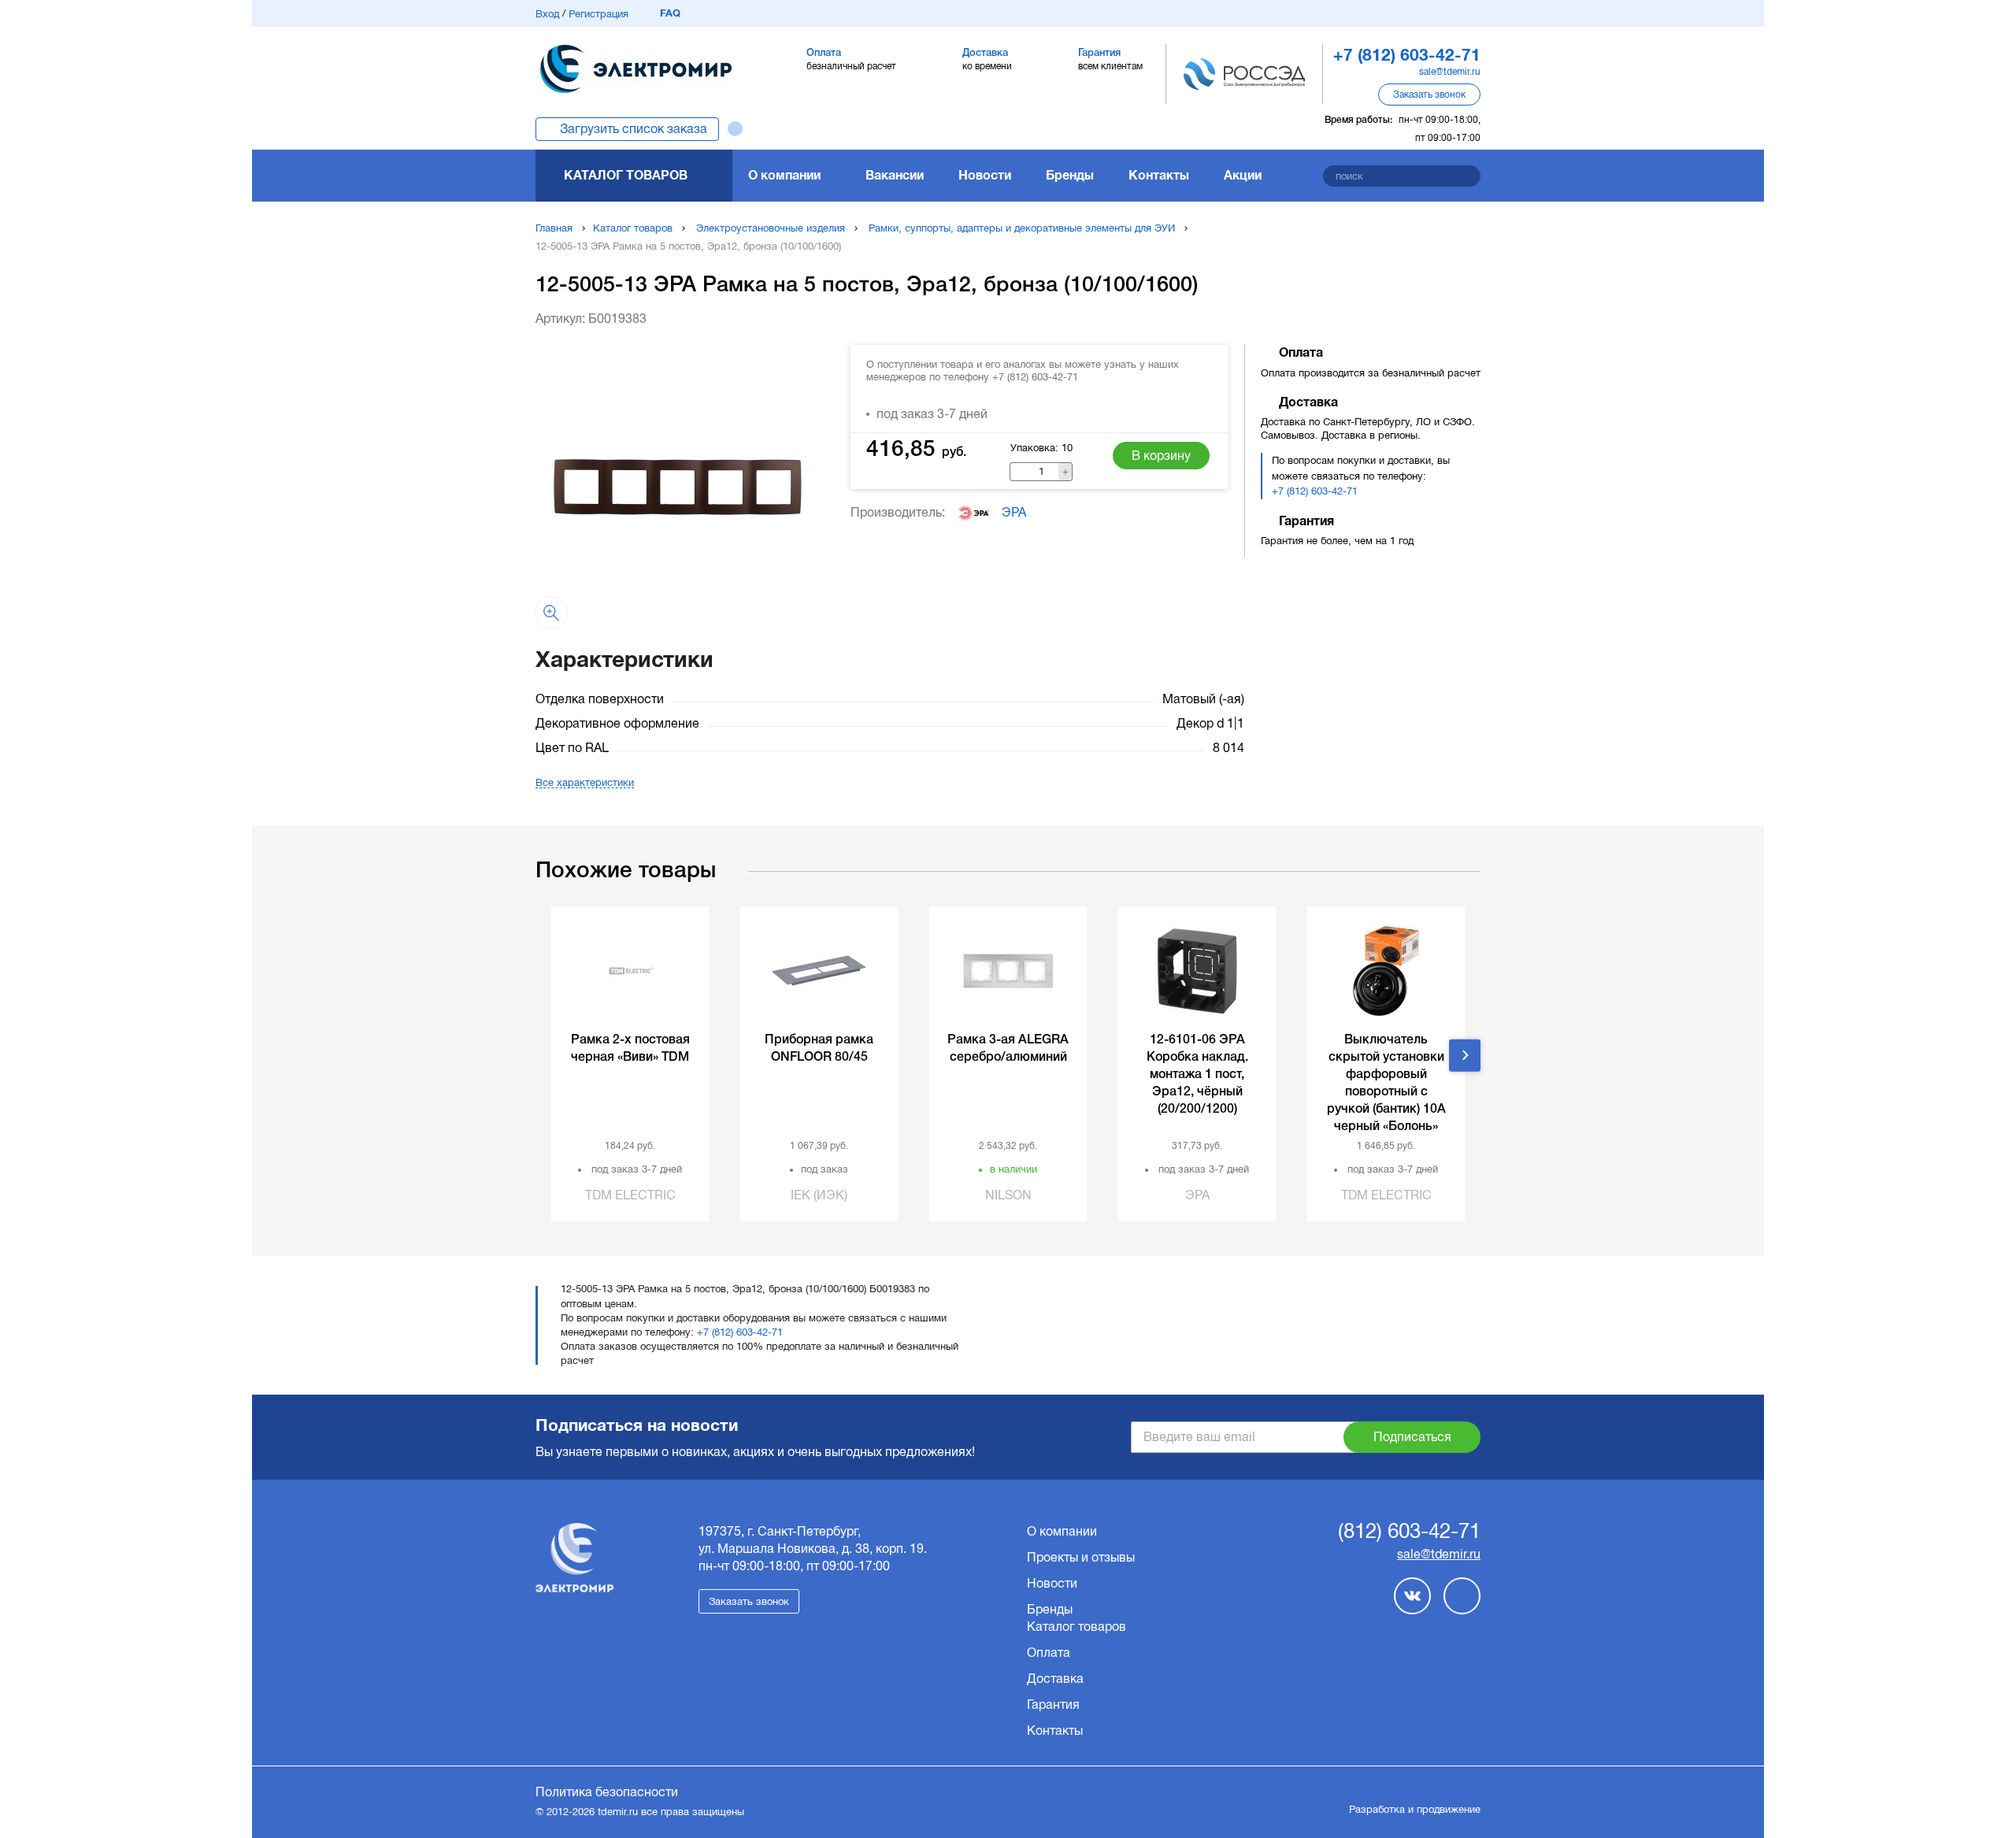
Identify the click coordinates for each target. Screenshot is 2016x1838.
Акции (1243, 175)
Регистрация (598, 14)
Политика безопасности (607, 1792)
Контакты (1159, 175)
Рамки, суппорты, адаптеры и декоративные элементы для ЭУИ (1022, 228)
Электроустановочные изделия (771, 228)
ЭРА (1014, 512)
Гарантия (1053, 1705)
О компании (784, 175)
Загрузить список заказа (634, 129)
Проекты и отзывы (1081, 1557)
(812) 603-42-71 (1409, 1532)
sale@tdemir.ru (1450, 72)
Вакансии (895, 175)
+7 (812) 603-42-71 (1315, 491)
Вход (547, 14)
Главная (554, 228)
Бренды (1070, 175)
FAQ (670, 13)
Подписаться (1412, 1437)
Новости (985, 175)
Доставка (1055, 1679)
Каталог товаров (626, 175)
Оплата (1049, 1653)
